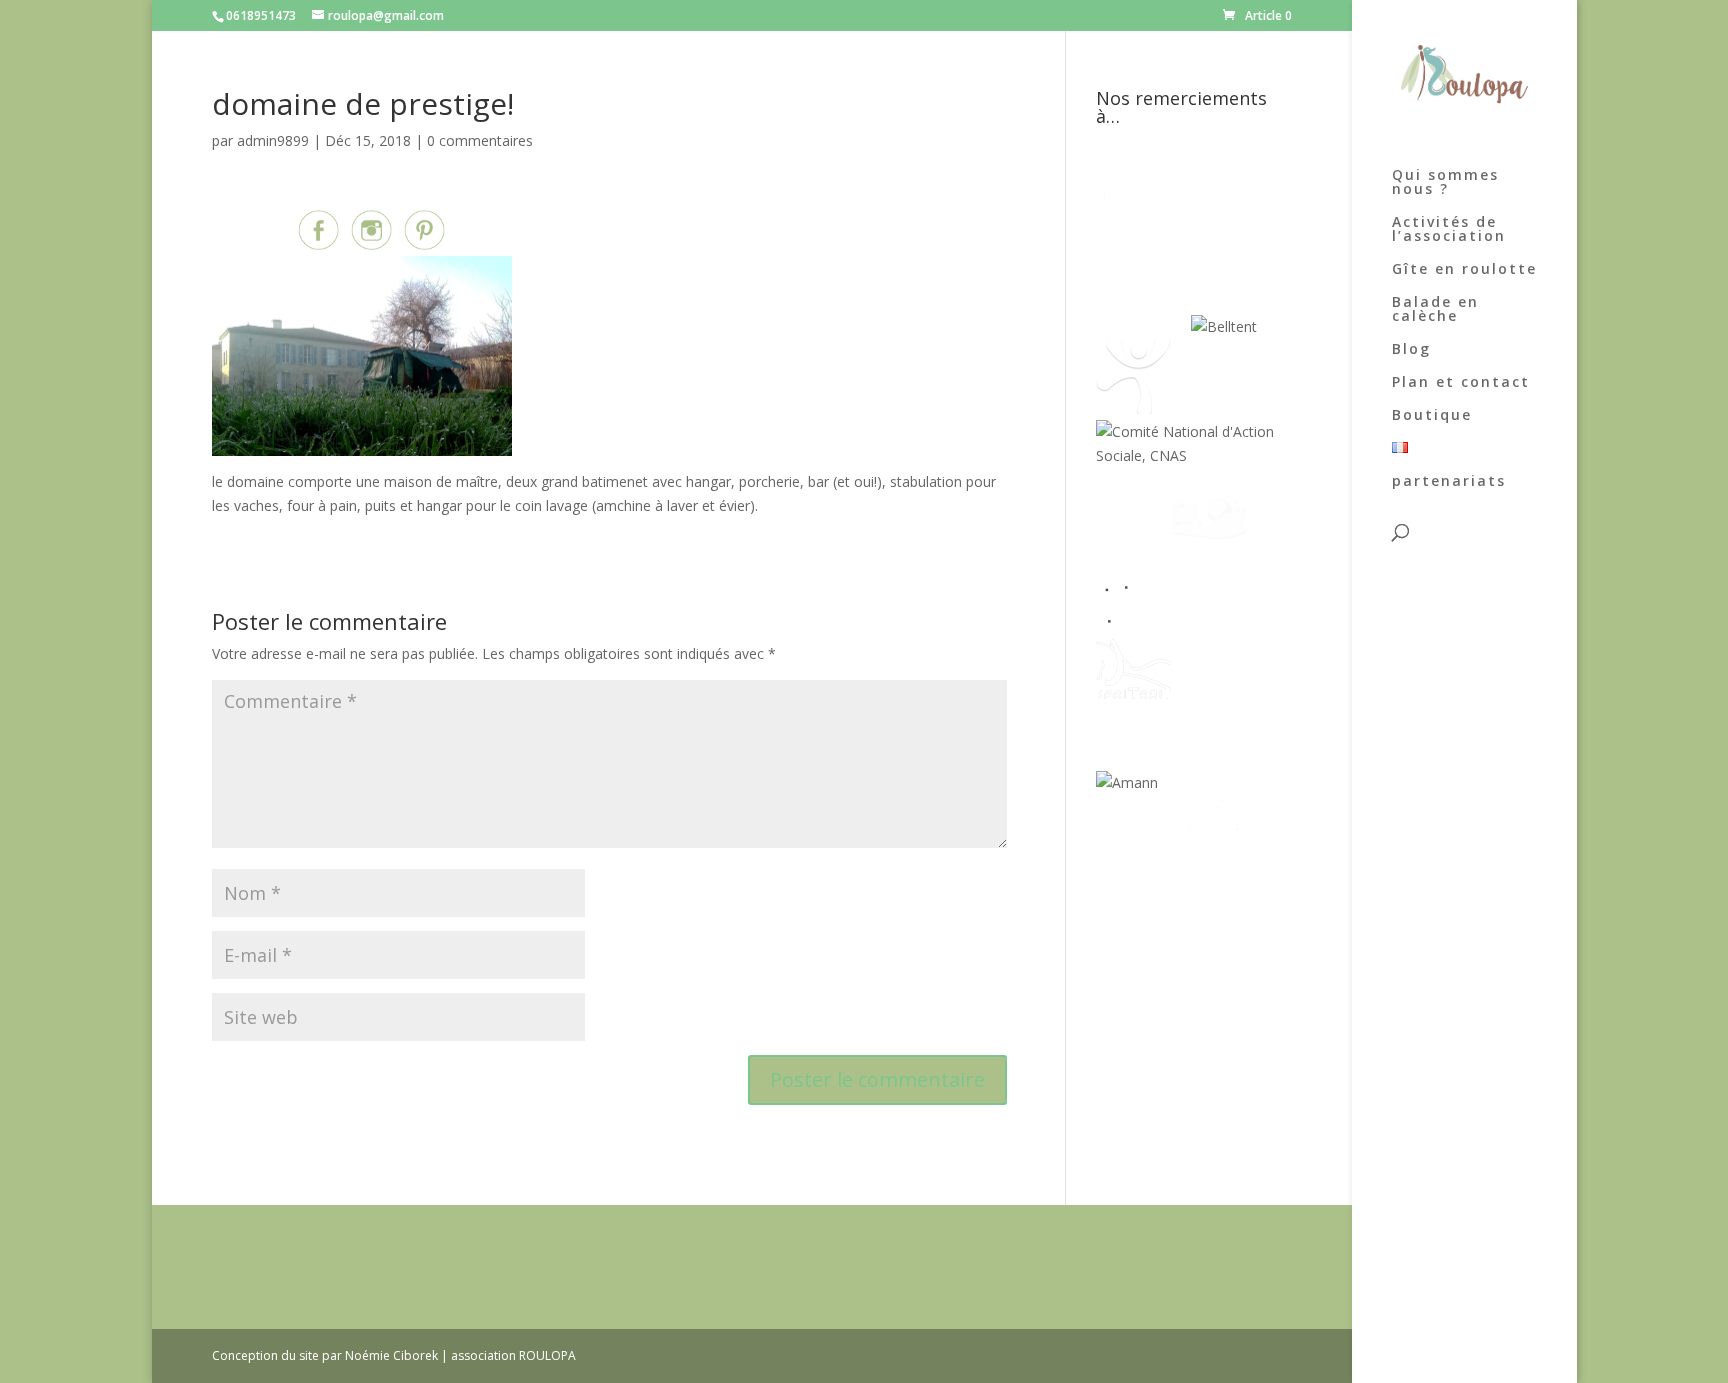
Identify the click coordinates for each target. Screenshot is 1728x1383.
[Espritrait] (1133, 701)
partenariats (1449, 482)
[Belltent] (1224, 326)
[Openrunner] (1208, 864)
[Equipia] (1218, 224)
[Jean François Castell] (1133, 537)
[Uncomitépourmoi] (1133, 408)
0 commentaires (480, 140)
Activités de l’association (1449, 230)
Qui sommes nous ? (1445, 183)
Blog (1411, 350)
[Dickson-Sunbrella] (1195, 782)
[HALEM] (1208, 537)
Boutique (1432, 416)
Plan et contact (1461, 383)
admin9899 (273, 140)
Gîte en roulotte (1464, 270)
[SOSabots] (1133, 864)
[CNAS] (1193, 455)
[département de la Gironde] (1208, 619)
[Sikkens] (1208, 701)
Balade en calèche (1435, 310)
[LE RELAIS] (1133, 619)
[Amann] (1127, 782)
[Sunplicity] (1143, 326)
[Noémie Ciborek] (1133, 224)
